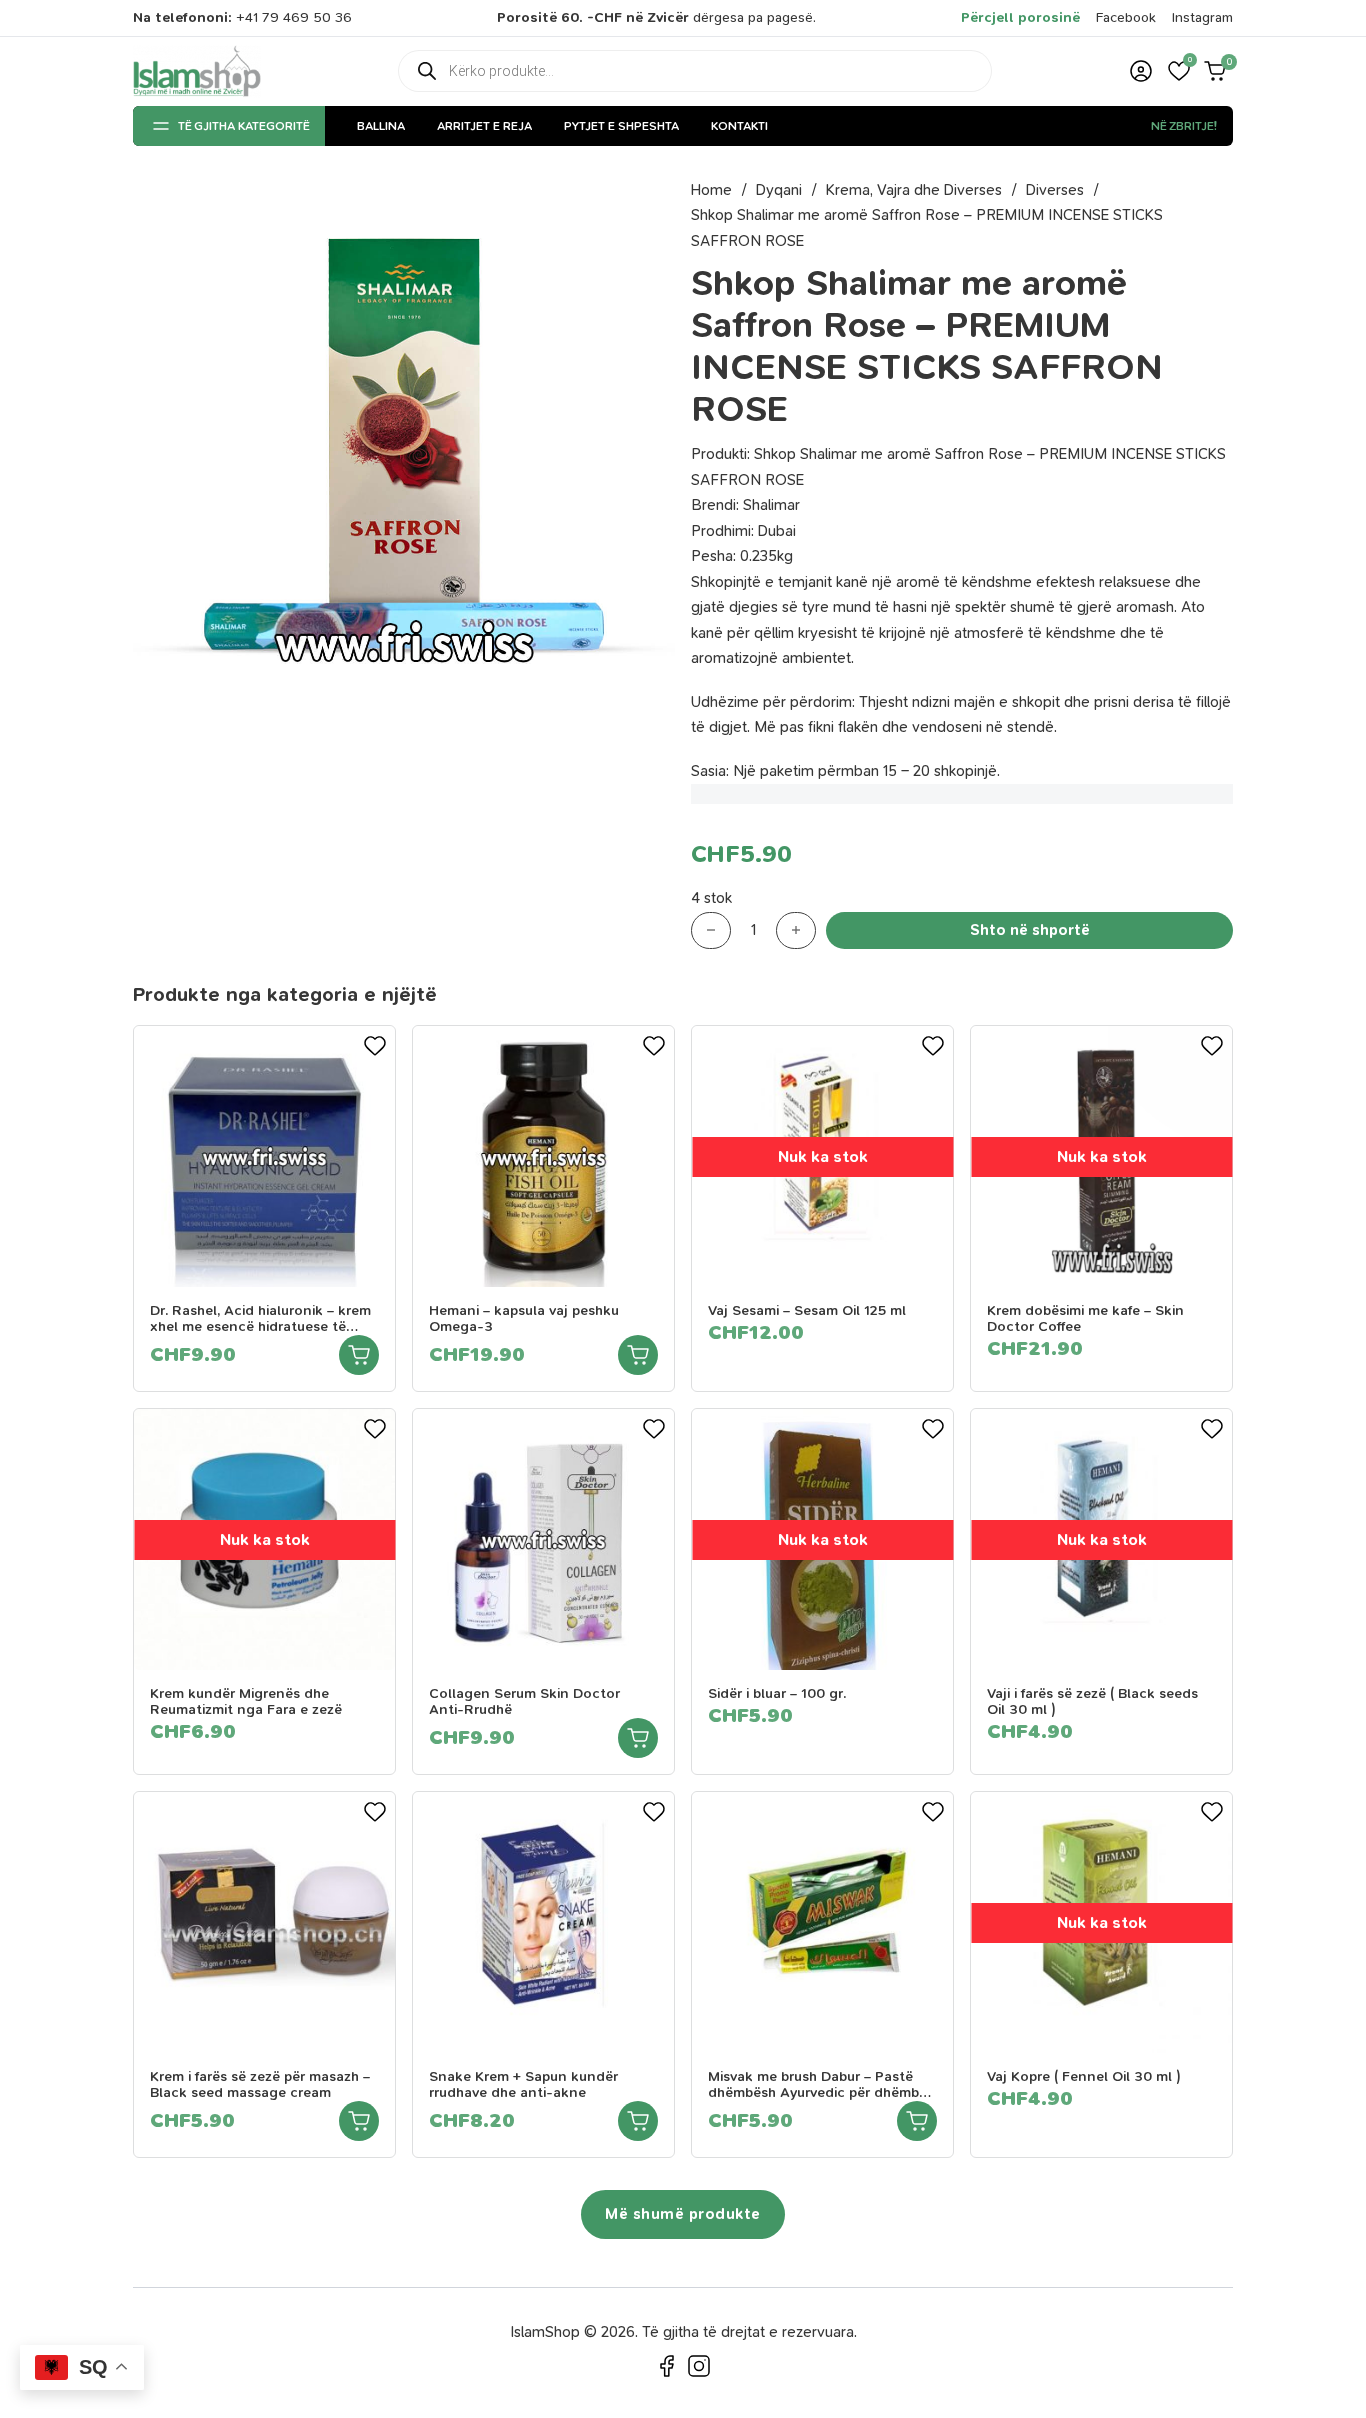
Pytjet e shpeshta (621, 126)
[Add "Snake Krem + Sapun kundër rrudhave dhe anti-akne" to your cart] (638, 2121)
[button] (1179, 71)
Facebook (1126, 17)
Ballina (381, 126)
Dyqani (779, 190)
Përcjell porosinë (1020, 17)
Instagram (1202, 17)
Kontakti (739, 126)
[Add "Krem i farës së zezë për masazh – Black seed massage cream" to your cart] (359, 2121)
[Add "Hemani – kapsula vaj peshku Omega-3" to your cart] (638, 1355)
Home (711, 190)
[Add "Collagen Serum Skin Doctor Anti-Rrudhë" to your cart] (638, 1738)
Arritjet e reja (484, 126)
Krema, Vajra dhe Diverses (914, 190)
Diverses (1055, 190)
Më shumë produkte (683, 2214)
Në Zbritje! (1184, 126)
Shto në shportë (1030, 930)
